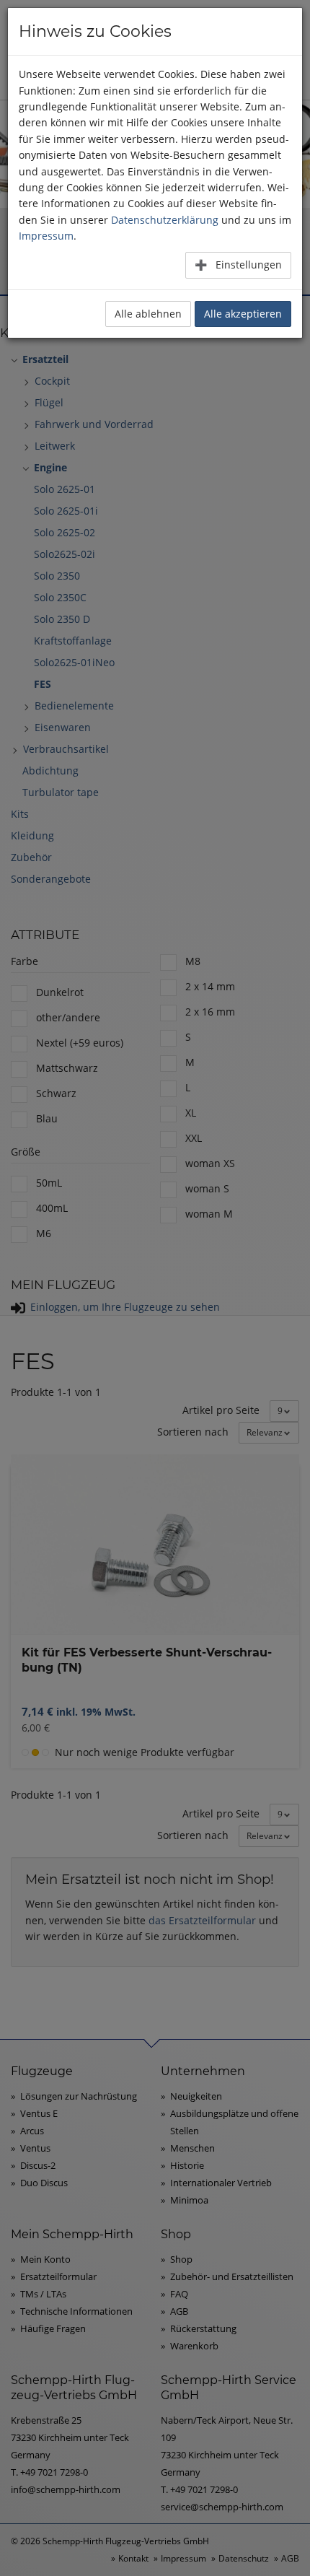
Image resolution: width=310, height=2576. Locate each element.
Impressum (46, 236)
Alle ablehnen (148, 314)
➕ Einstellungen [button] (238, 265)
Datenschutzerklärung (165, 220)
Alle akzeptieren (243, 314)
